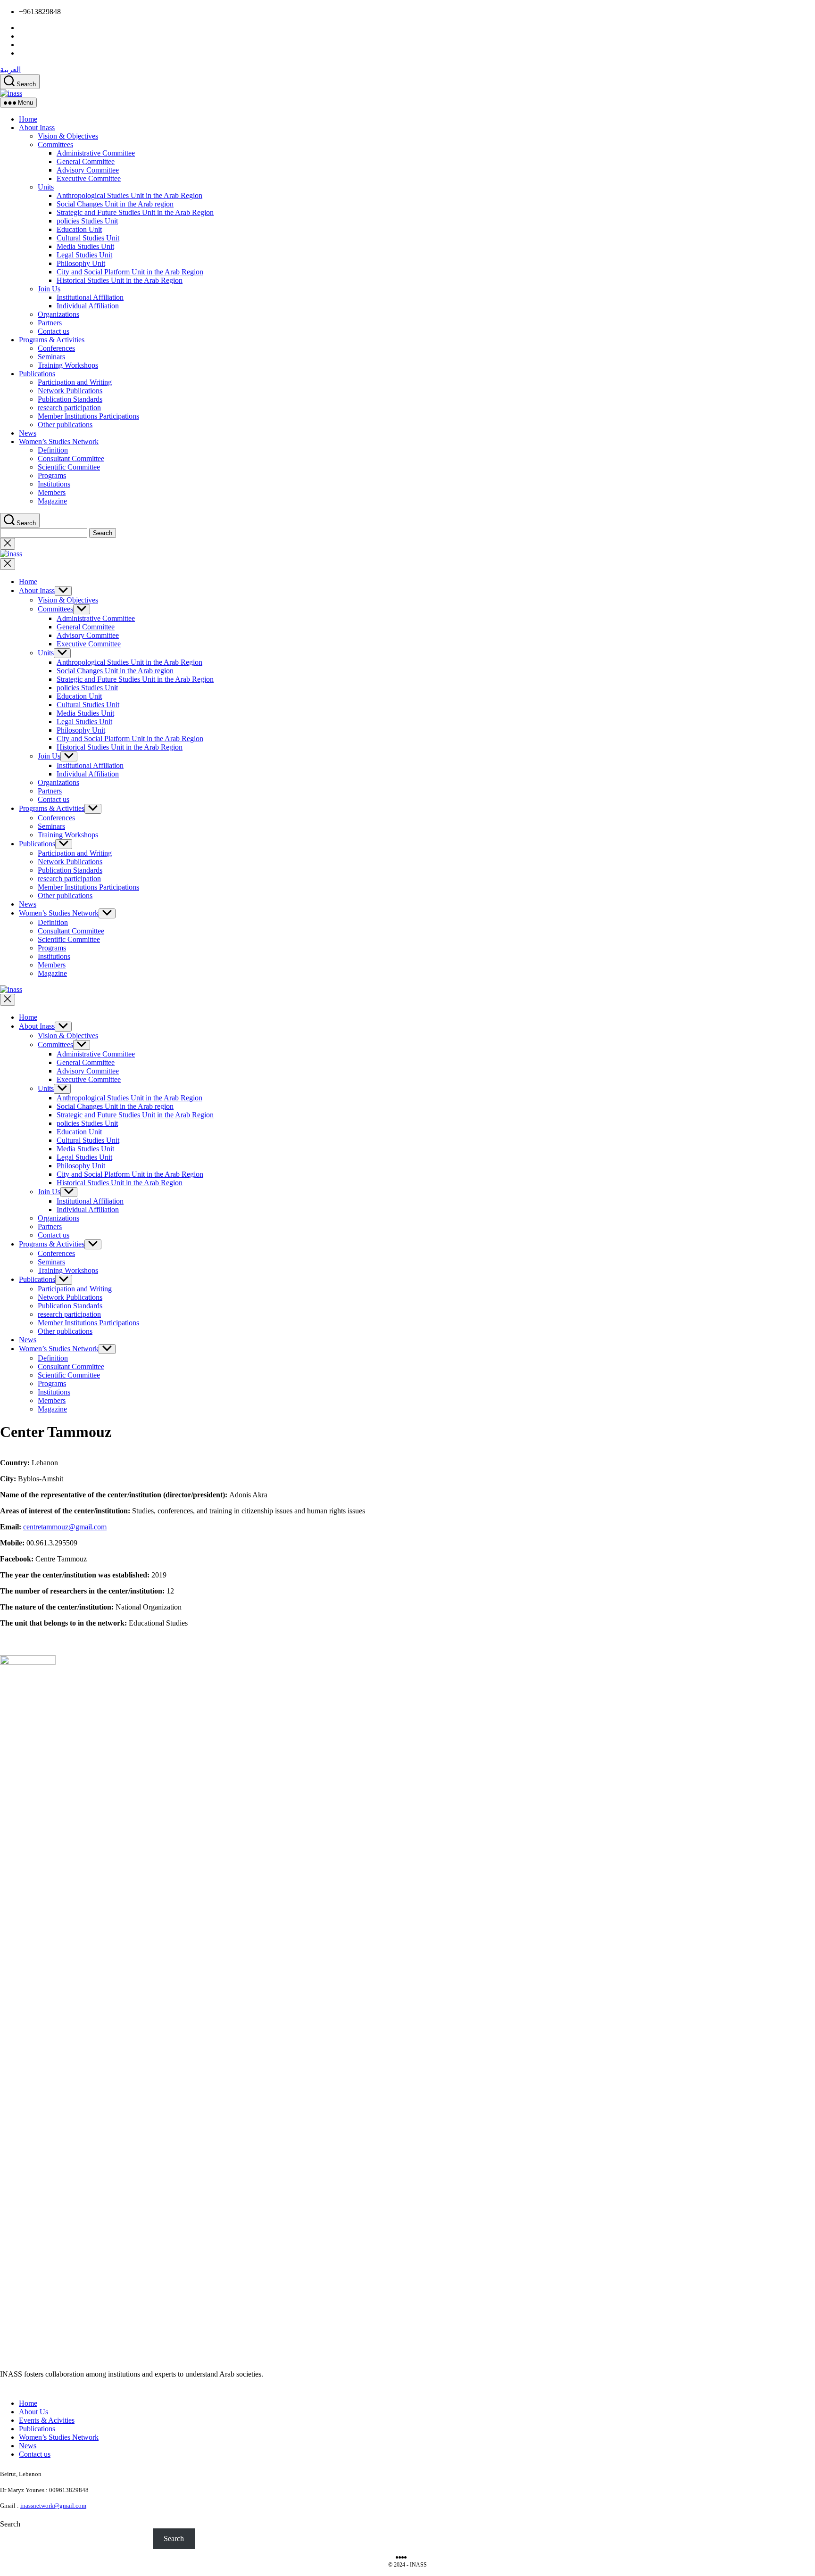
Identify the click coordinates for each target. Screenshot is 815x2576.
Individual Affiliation (88, 306)
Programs (52, 475)
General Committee (86, 161)
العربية (10, 70)
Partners (50, 323)
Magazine (52, 501)
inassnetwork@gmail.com (53, 2506)
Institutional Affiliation (90, 297)
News (28, 433)
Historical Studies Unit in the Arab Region (120, 280)
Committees (55, 144)
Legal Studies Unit (84, 255)
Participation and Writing (75, 382)
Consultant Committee (71, 458)
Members (52, 492)
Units (46, 187)
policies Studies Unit (87, 221)
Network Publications (70, 391)
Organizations (58, 314)
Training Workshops (68, 365)
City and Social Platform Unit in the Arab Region (130, 272)
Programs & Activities (52, 340)
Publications (37, 374)
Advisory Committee (88, 170)
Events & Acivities (47, 2420)
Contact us (54, 331)
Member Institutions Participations (88, 416)
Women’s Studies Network (59, 442)
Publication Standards (70, 399)
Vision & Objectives (68, 136)
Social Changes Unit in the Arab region (115, 204)
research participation (69, 408)
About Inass (37, 128)
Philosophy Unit (81, 263)
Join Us (49, 289)
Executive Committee (89, 178)
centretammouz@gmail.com (65, 1527)
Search (10, 2524)
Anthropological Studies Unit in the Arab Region (129, 195)
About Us (33, 2412)
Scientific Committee (69, 467)
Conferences (56, 348)
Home (28, 119)
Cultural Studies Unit (88, 238)
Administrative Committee (96, 153)
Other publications (65, 425)
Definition (53, 450)
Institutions (54, 484)
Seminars (51, 357)
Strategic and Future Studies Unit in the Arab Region (135, 212)
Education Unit (79, 229)
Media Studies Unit (85, 246)
